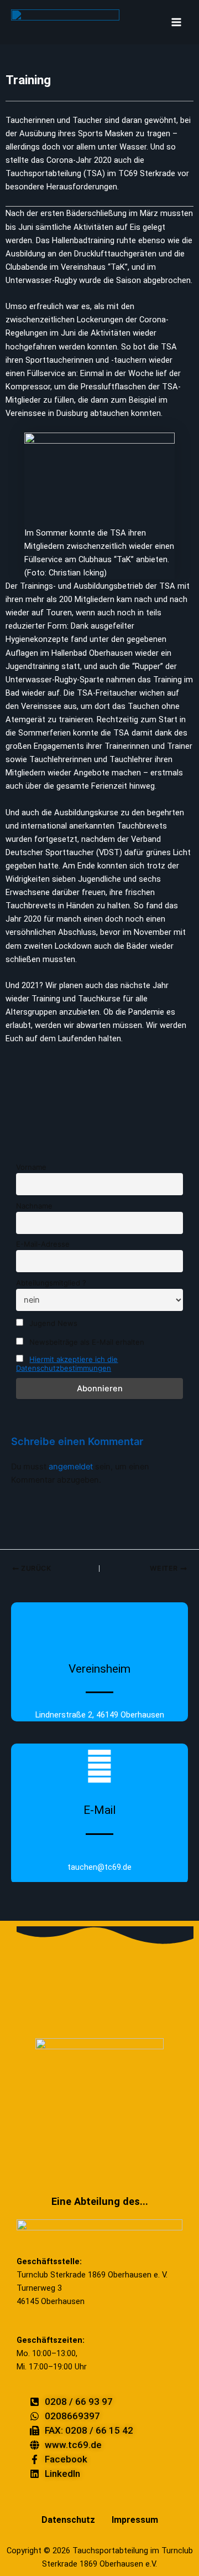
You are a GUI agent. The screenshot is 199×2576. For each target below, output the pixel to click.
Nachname (34, 1206)
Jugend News (52, 1323)
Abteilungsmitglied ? (51, 1283)
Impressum (135, 2520)
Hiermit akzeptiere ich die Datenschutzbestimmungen (67, 1364)
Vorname (31, 1167)
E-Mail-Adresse (43, 1244)
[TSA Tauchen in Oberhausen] (65, 22)
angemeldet (71, 1467)
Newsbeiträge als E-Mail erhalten (86, 1342)
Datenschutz (68, 2520)
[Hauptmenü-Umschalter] (176, 22)
